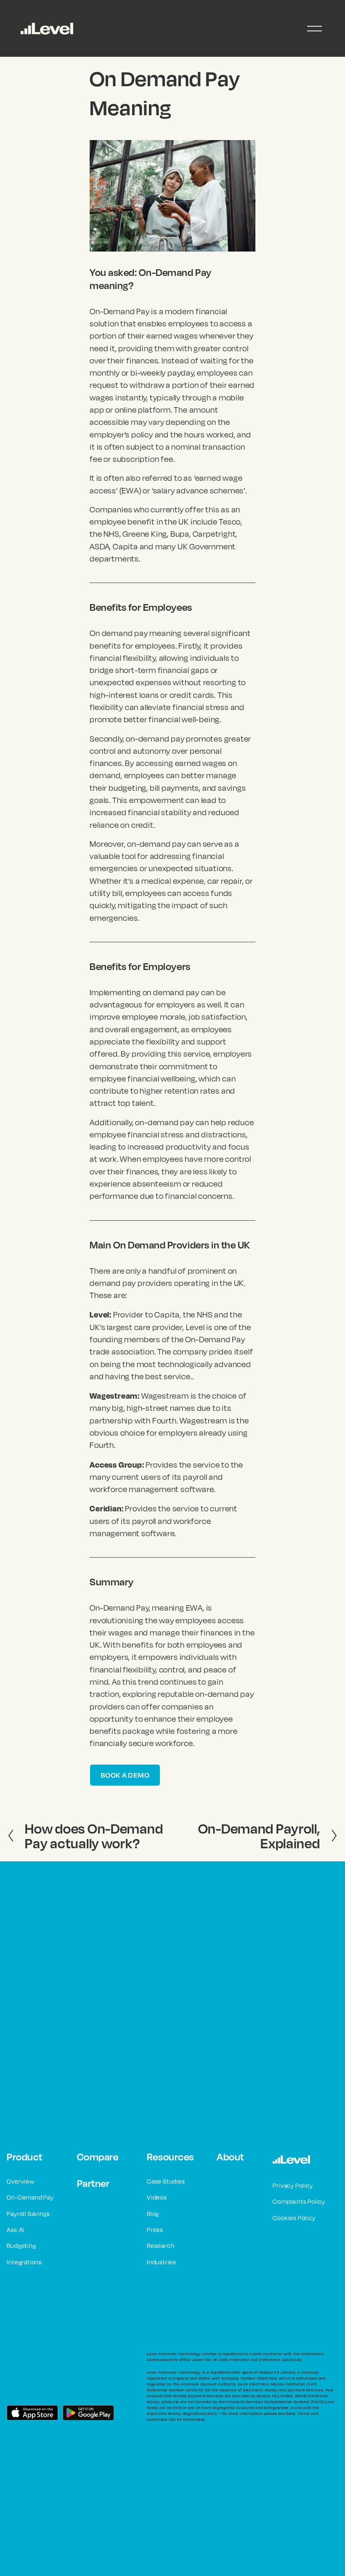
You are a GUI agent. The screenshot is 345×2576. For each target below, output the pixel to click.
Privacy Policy (293, 2185)
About (230, 2157)
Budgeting (21, 2246)
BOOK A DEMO (125, 1775)
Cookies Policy (294, 2218)
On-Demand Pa (29, 2197)
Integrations (24, 2262)
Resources (170, 2157)
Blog (153, 2214)
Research (161, 2246)
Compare (98, 2157)
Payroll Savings (28, 2214)
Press (155, 2230)
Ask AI (16, 2230)
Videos (157, 2197)
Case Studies (166, 2181)
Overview (20, 2181)
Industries (162, 2262)
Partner (93, 2183)
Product (25, 2157)
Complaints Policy (299, 2201)
